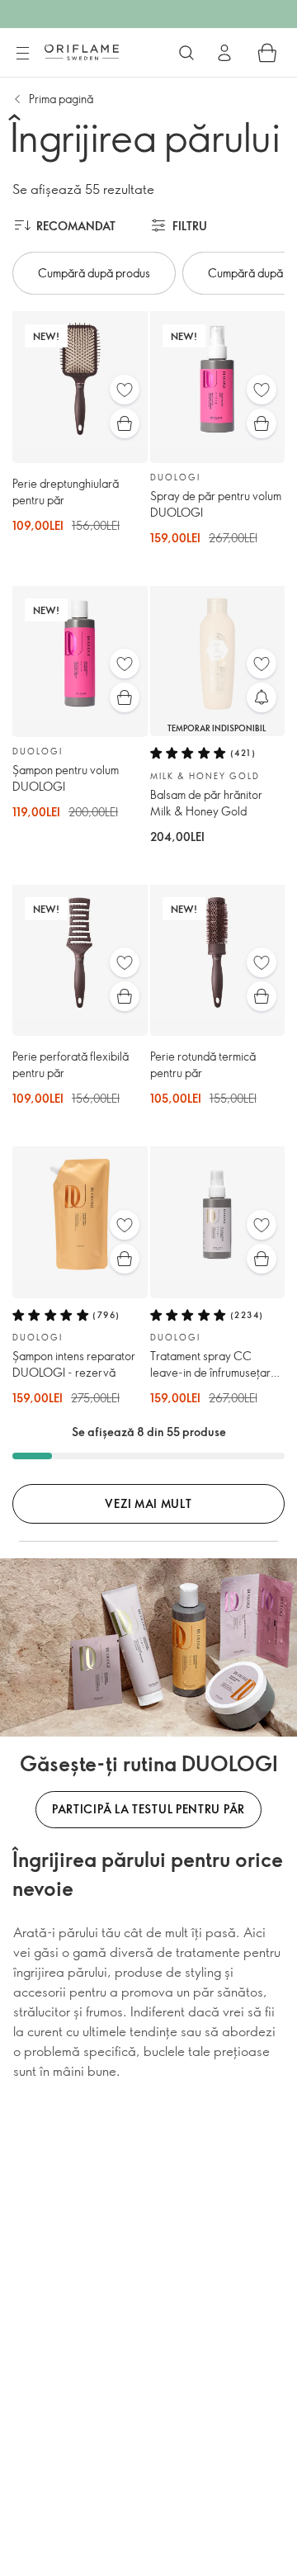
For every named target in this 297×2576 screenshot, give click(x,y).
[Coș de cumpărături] (267, 53)
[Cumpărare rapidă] (125, 423)
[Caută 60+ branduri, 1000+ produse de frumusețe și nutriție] (186, 53)
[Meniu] (22, 54)
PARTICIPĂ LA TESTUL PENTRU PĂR (148, 1809)
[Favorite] (125, 390)
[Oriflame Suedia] (82, 52)
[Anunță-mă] (262, 697)
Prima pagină (61, 99)
